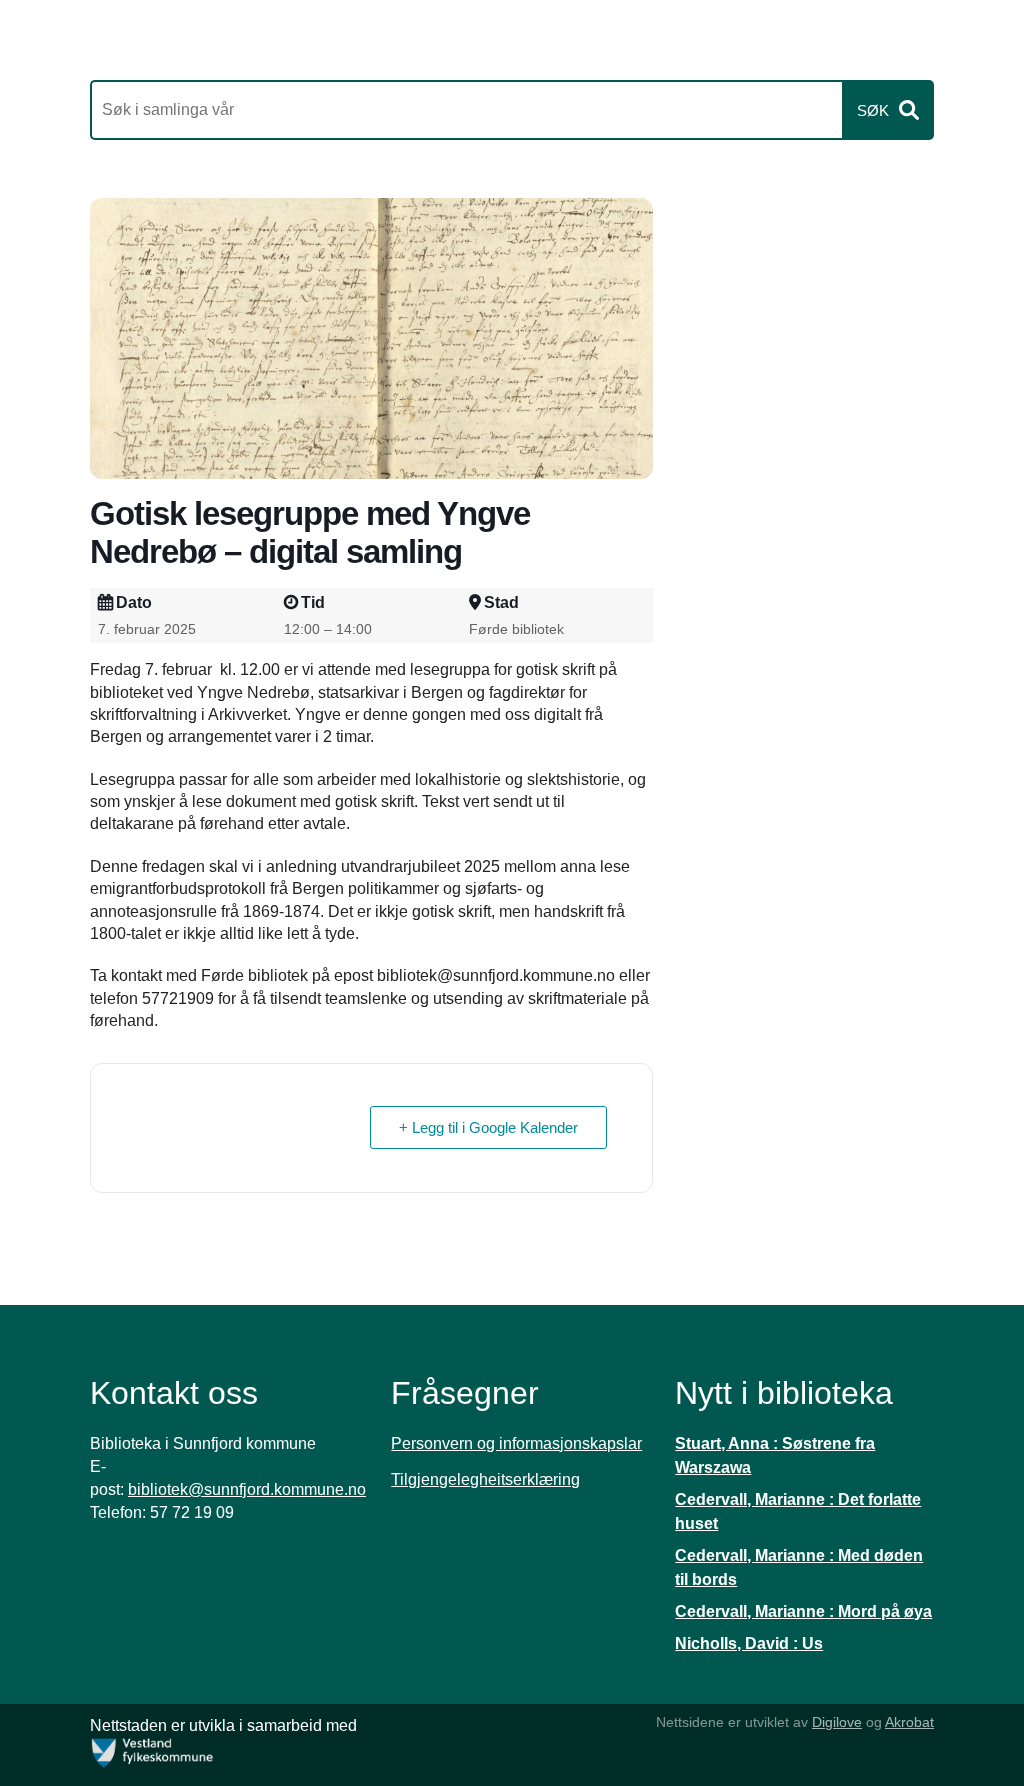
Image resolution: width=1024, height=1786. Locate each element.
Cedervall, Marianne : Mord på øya (803, 1611)
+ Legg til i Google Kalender (488, 1127)
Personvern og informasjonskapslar (516, 1443)
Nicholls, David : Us (749, 1643)
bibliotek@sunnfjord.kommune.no (247, 1489)
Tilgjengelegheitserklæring (485, 1479)
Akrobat (909, 1722)
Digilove (837, 1722)
